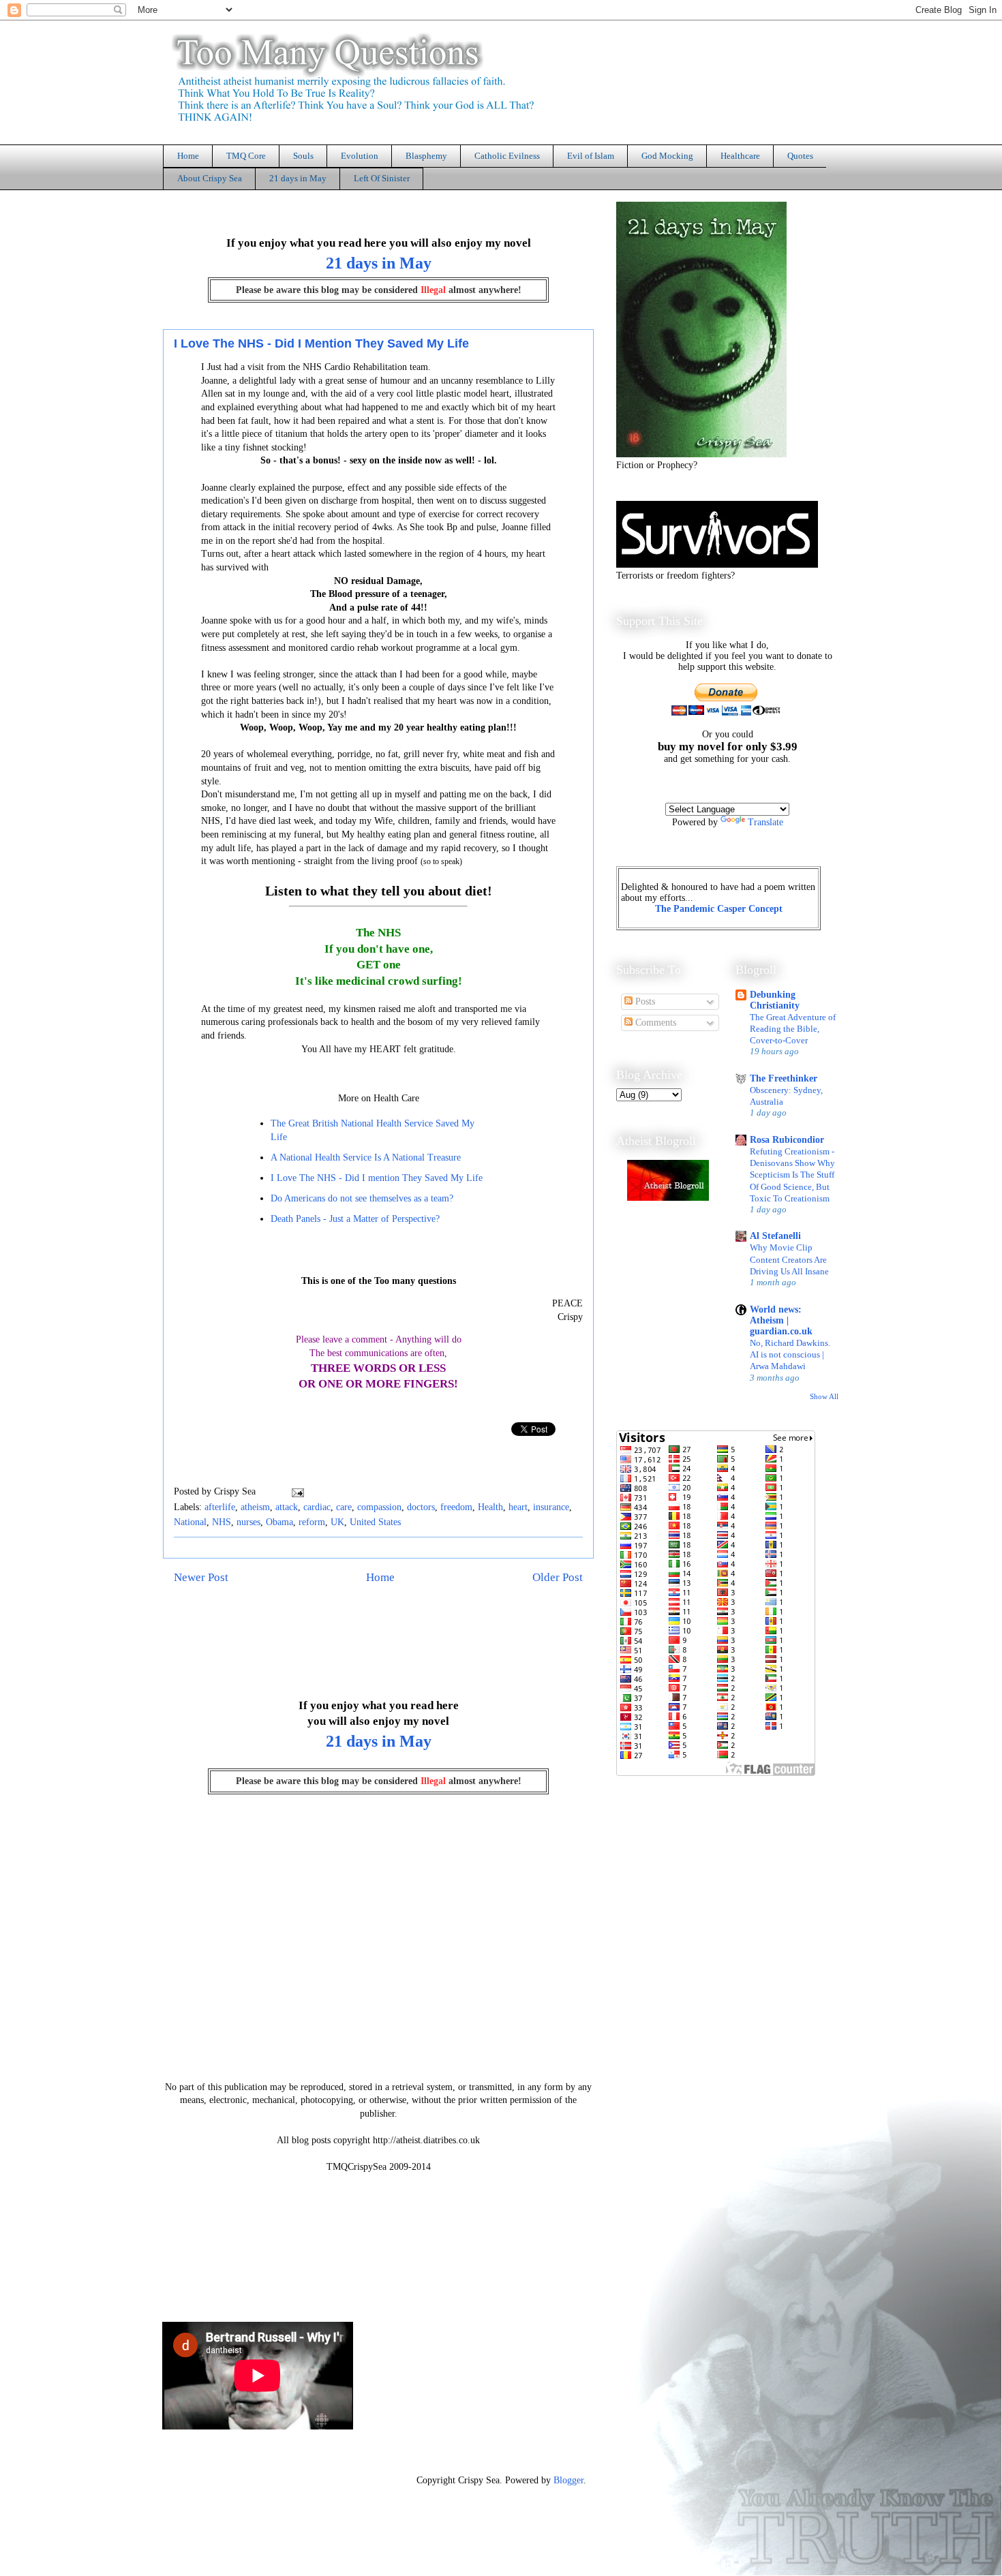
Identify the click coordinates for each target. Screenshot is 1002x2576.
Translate (765, 822)
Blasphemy (426, 156)
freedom (456, 1507)
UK (337, 1522)
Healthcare (740, 156)
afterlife (220, 1507)
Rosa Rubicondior (787, 1140)
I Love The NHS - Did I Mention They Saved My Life (321, 343)
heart (518, 1507)
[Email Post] (295, 1491)
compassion (379, 1507)
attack (287, 1507)
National (190, 1522)
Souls (303, 156)
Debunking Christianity (775, 1000)
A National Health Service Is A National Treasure (366, 1157)
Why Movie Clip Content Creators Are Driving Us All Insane (789, 1259)
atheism (255, 1507)
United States (375, 1522)
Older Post (558, 1577)
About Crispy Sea (210, 178)
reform (312, 1522)
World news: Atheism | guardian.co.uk (781, 1320)
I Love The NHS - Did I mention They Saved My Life (377, 1178)
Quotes (800, 156)
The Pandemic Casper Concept (719, 909)
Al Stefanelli (775, 1236)
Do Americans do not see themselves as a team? (362, 1198)
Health (490, 1507)
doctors (421, 1507)
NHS (222, 1522)
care (344, 1507)
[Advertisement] (412, 2235)
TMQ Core (246, 156)
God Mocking (667, 156)
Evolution (360, 156)
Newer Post (201, 1577)
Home (188, 156)
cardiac (317, 1507)
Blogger (568, 2480)
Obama (279, 1522)
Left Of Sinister (382, 178)
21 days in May (298, 178)
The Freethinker (784, 1078)
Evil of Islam (591, 156)
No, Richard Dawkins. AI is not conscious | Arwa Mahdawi (790, 1355)
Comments (654, 1023)
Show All (824, 1397)
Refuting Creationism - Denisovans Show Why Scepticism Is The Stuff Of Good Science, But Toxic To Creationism (792, 1175)
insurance (551, 1507)
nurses (248, 1522)
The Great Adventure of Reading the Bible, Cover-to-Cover (793, 1029)
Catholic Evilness (507, 156)
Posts (644, 1001)
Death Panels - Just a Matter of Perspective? (355, 1219)
